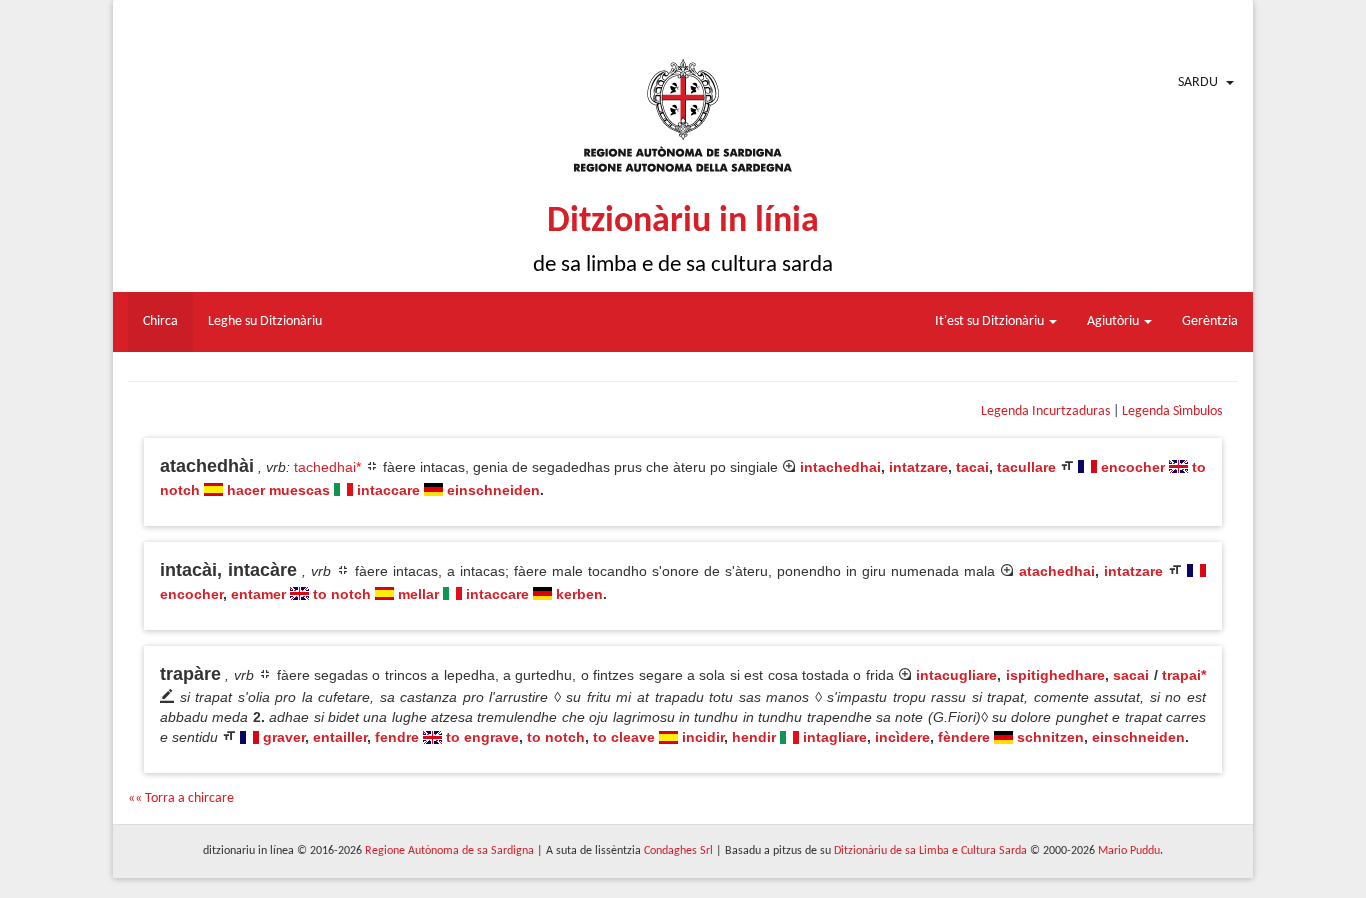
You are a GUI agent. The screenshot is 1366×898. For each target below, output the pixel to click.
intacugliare (956, 675)
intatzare (918, 467)
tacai (972, 467)
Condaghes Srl (678, 851)
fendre (397, 737)
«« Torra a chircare (181, 798)
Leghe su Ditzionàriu (265, 321)
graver (284, 737)
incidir (703, 737)
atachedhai (1057, 571)
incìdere (902, 737)
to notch (342, 594)
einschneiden (493, 490)
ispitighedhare (1055, 675)
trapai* (1184, 675)
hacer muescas (278, 490)
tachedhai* (327, 467)
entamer (258, 594)
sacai (1131, 675)
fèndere (964, 737)
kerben (579, 594)
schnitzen (1050, 737)
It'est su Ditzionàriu (991, 321)
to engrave (482, 737)
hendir (754, 737)
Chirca (160, 321)
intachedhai (840, 467)
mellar (418, 594)
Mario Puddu (1129, 851)
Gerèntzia (1210, 321)
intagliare (835, 737)
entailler (340, 737)
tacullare (1026, 467)
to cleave (624, 737)
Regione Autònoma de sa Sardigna (449, 851)
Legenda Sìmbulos (1172, 411)
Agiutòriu (1114, 321)
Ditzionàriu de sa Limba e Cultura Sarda (930, 851)
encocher (1133, 467)
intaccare (388, 490)
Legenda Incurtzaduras (1045, 411)
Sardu (1198, 82)
